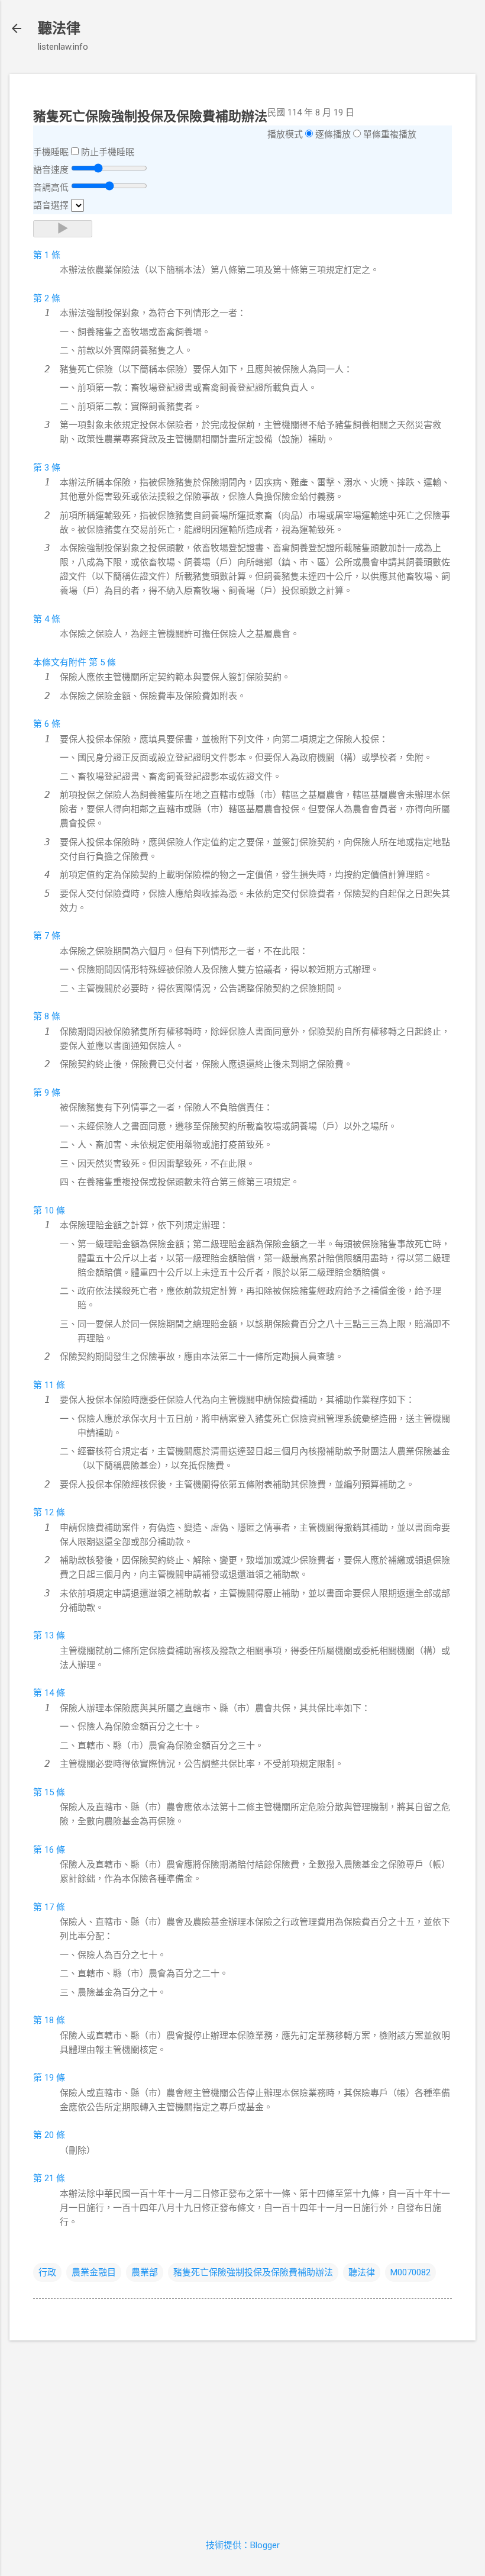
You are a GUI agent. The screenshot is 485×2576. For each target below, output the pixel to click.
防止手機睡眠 (108, 152)
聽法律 (59, 28)
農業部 (145, 2272)
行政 (47, 2272)
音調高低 (51, 188)
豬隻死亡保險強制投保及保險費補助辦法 (253, 2272)
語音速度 (51, 170)
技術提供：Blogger (243, 2545)
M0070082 (410, 2272)
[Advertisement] (242, 2433)
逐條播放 (333, 134)
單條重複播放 (390, 134)
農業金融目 (94, 2272)
